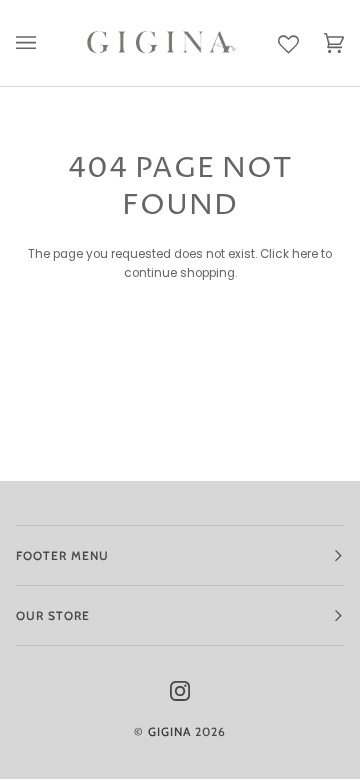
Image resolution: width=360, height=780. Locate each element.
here (305, 254)
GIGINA (169, 731)
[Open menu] (38, 43)
